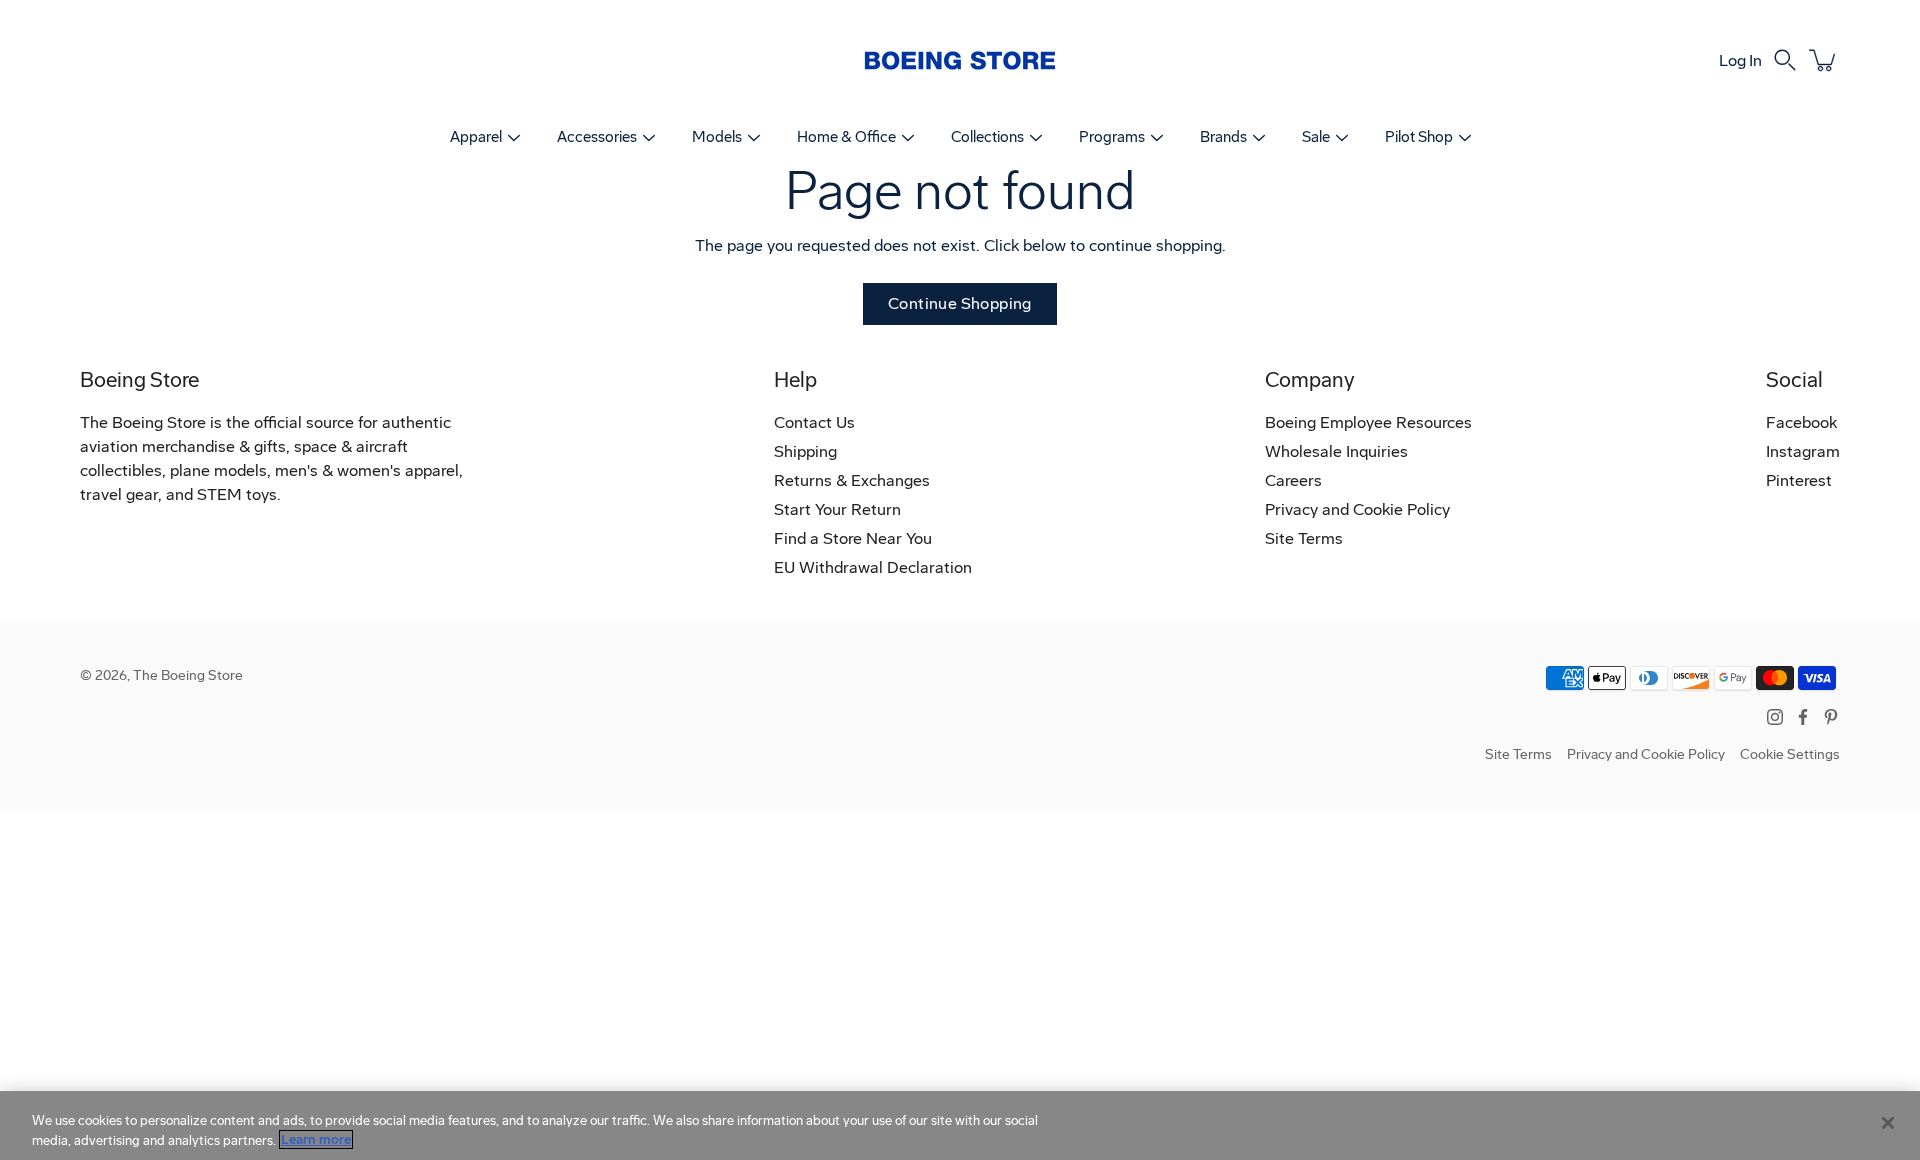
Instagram (1803, 451)
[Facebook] (1803, 717)
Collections (987, 137)
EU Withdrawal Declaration (873, 567)
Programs (1112, 137)
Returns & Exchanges (852, 480)
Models (717, 137)
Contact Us (814, 422)
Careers (1293, 480)
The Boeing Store (188, 675)
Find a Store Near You (853, 538)
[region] (960, 1125)
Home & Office (846, 137)
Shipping (805, 451)
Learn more (316, 1139)
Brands (1223, 137)
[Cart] (1824, 60)
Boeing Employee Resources (1368, 422)
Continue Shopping (960, 303)
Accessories (597, 137)
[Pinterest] (1831, 717)
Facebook (1801, 422)
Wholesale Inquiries (1336, 451)
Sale (1316, 137)
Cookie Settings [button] (1790, 754)
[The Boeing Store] (960, 60)
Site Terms (1304, 538)
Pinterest (1799, 480)
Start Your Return (837, 509)
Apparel (476, 137)
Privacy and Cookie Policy (1357, 509)
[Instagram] (1775, 717)
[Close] (1888, 1123)
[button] (1785, 60)
